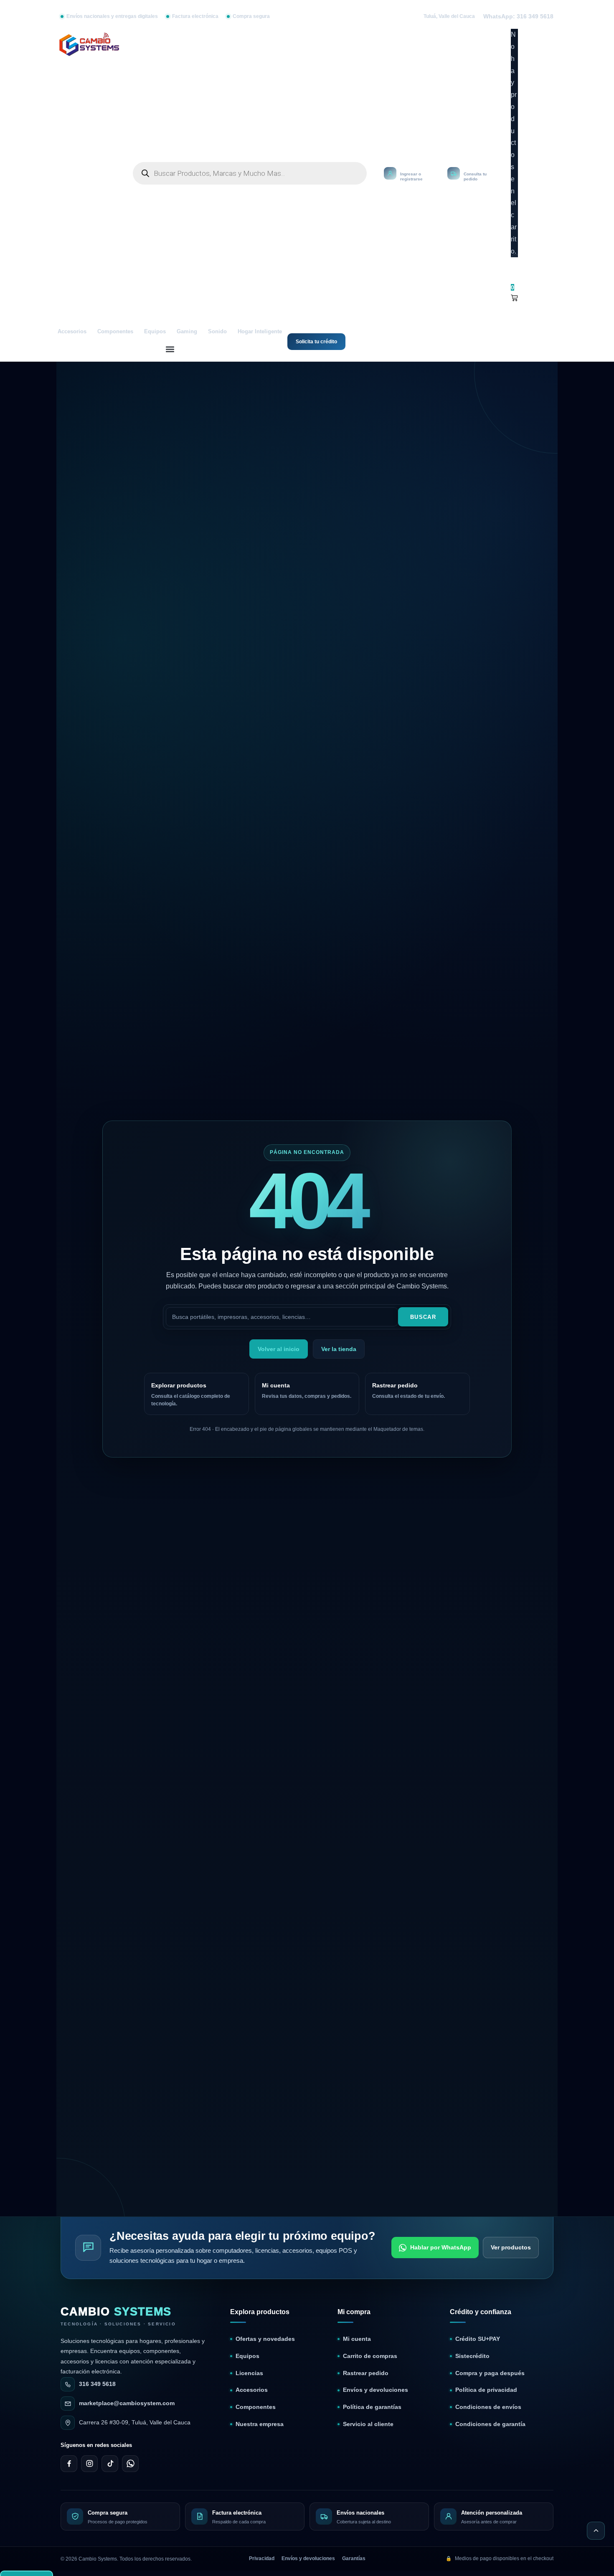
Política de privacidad (486, 2390)
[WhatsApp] (130, 2464)
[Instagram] (89, 2464)
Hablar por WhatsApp (441, 2247)
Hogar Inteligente (260, 332)
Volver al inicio (279, 1349)
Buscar (423, 1317)
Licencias (249, 2373)
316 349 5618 (97, 2384)
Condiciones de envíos (488, 2407)
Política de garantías (372, 2407)
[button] (170, 349)
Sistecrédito (472, 2356)
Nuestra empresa (260, 2424)
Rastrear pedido (366, 2373)
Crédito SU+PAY (478, 2339)
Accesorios (72, 332)
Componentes (115, 332)
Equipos (155, 332)
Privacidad (262, 2558)
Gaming (187, 332)
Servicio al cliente (368, 2424)
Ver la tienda (339, 1349)
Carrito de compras (370, 2356)
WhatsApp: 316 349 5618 (518, 16)
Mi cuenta (357, 2339)
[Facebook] (69, 2464)
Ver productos (511, 2247)
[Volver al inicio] (596, 2531)
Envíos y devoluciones (376, 2390)
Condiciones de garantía (490, 2424)
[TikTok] (110, 2464)
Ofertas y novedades (265, 2339)
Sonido (217, 332)
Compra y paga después (490, 2373)
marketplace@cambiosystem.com (127, 2403)
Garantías (354, 2558)
